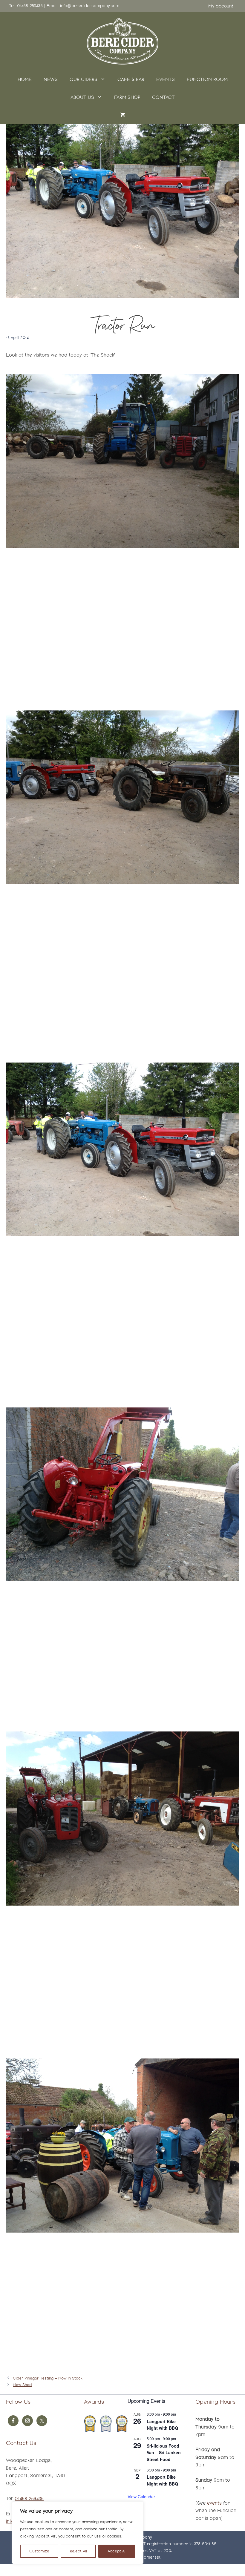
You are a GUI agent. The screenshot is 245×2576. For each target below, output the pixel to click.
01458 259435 (30, 6)
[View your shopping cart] (123, 115)
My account (221, 6)
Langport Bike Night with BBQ (162, 2425)
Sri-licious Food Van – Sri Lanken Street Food (164, 2453)
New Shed (22, 2385)
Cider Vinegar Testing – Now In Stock (48, 2378)
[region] (78, 2533)
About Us (82, 97)
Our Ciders (84, 79)
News (51, 79)
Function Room (207, 79)
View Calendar (141, 2497)
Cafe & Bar (131, 79)
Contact (163, 97)
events (214, 2503)
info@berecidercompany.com (90, 6)
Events (166, 79)
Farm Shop (127, 97)
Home (25, 79)
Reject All (78, 2551)
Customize (39, 2551)
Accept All (117, 2551)
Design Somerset (143, 2557)
